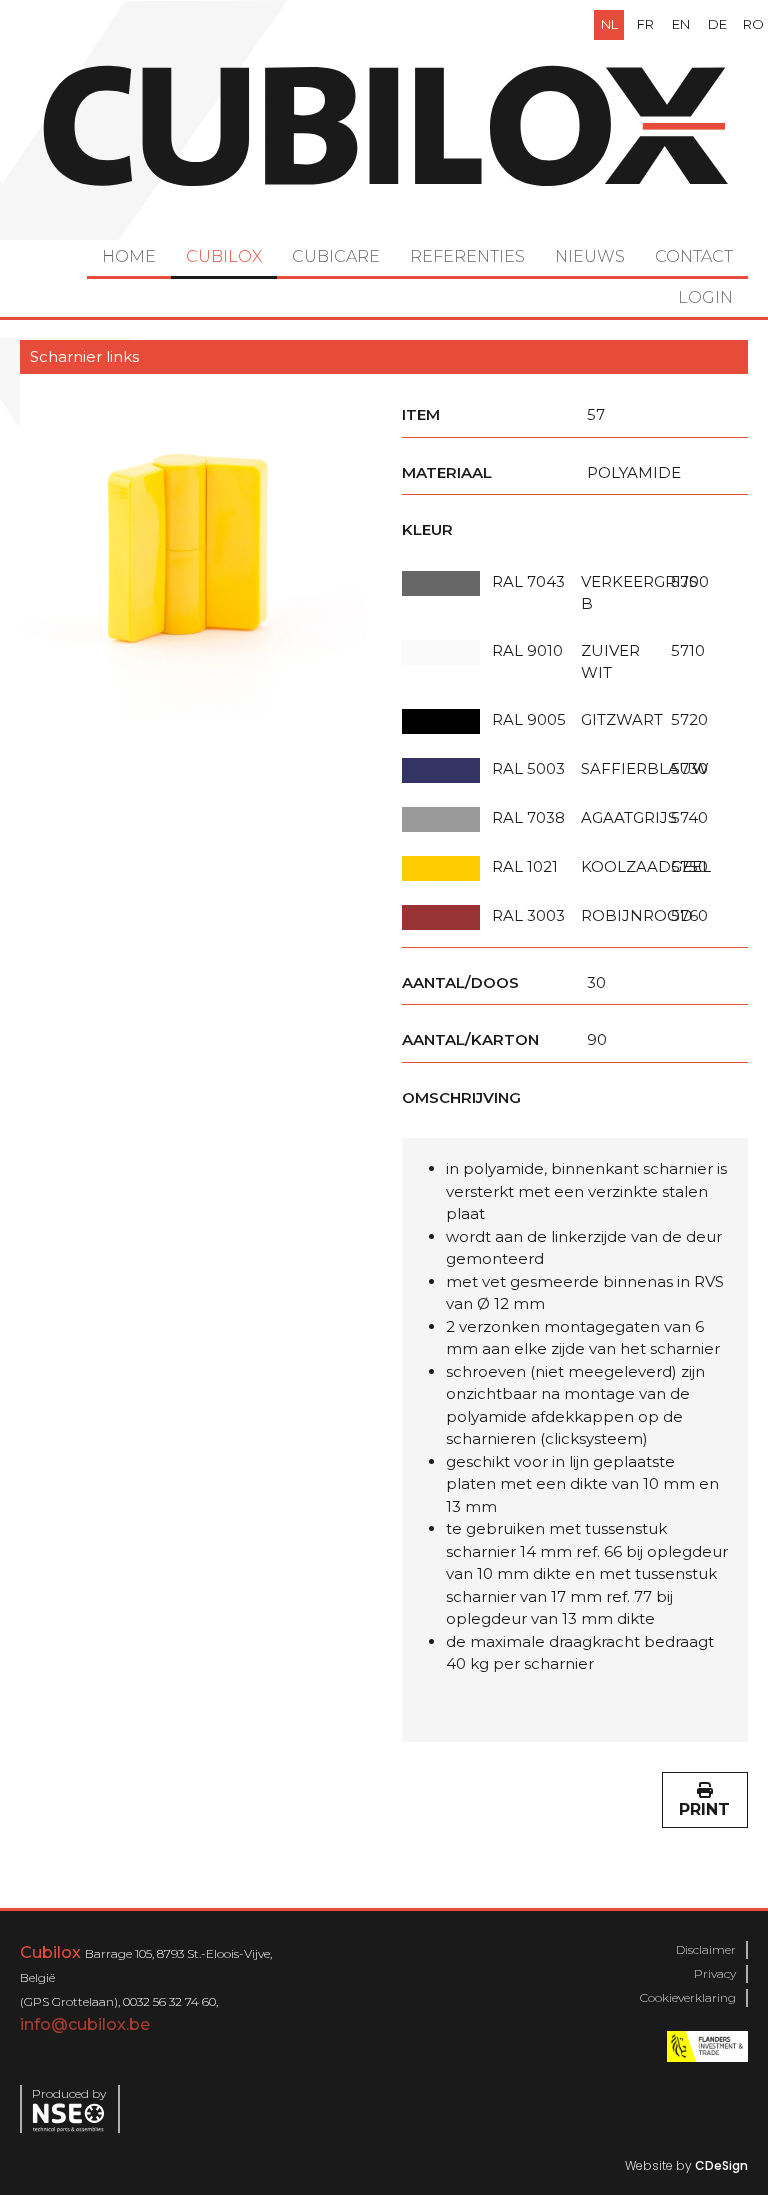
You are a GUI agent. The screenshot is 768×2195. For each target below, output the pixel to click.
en (681, 24)
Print (704, 1809)
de (717, 24)
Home (129, 256)
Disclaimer (706, 1949)
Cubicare (336, 256)
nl (609, 24)
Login (705, 297)
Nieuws (590, 256)
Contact (694, 256)
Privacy (715, 1973)
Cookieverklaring (688, 1997)
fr (645, 24)
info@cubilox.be (85, 2024)
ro (753, 24)
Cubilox (224, 256)
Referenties (467, 256)
